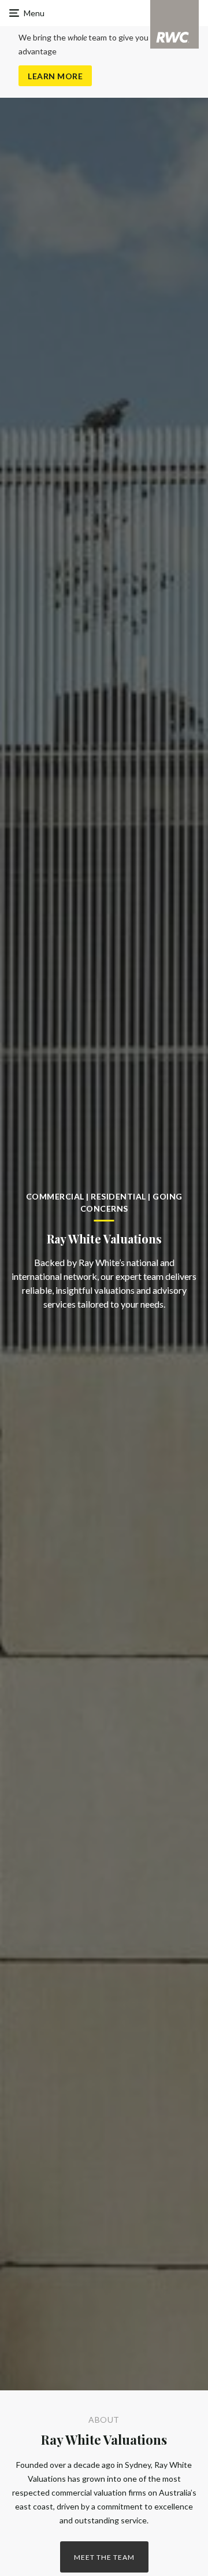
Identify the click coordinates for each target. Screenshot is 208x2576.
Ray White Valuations (104, 2440)
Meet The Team (104, 2557)
